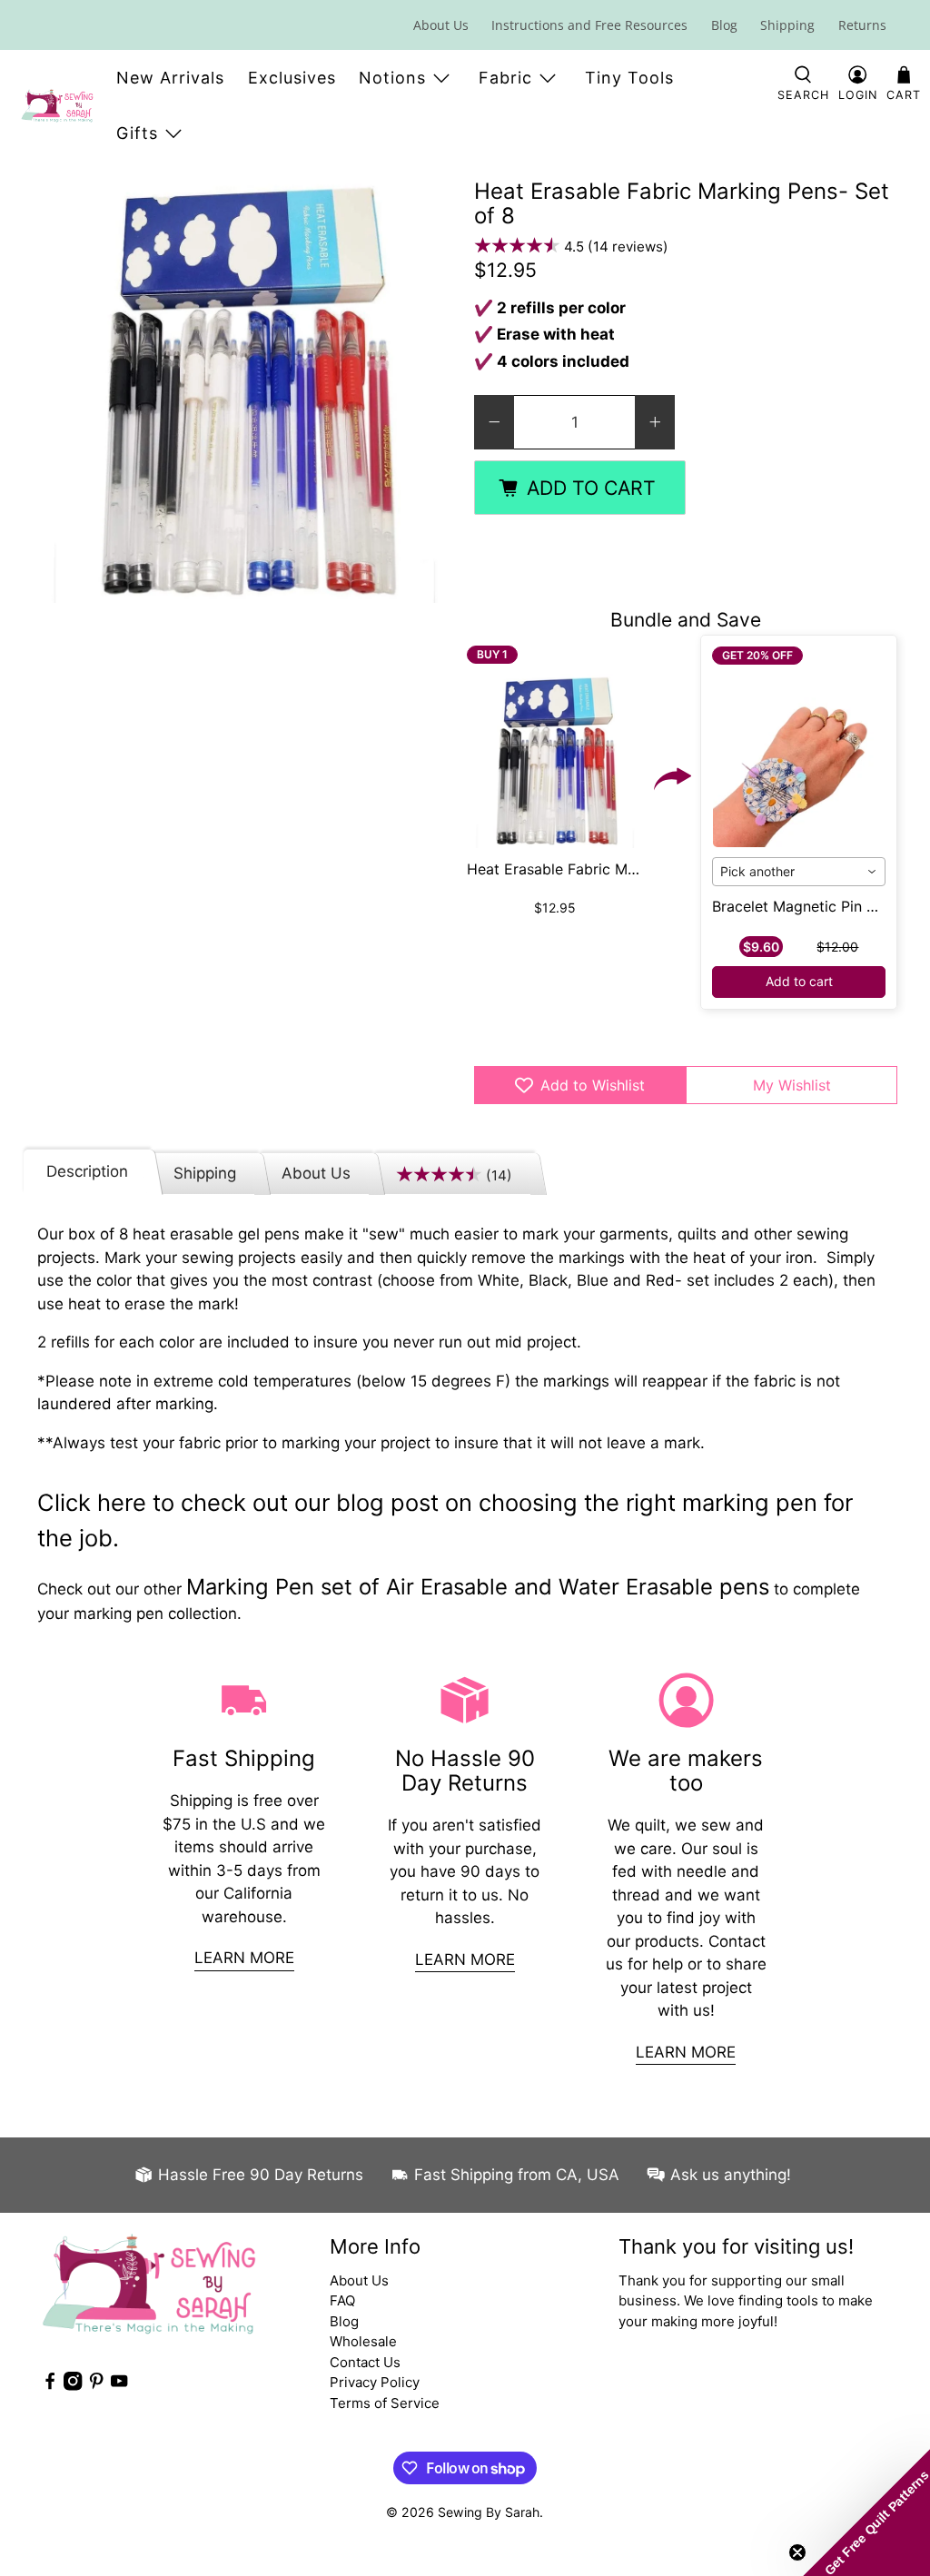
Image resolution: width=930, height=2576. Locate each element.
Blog (724, 25)
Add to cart (799, 981)
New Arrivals (170, 78)
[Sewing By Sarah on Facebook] (50, 2386)
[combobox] (799, 872)
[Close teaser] (797, 2552)
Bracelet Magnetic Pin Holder (812, 906)
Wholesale (363, 2341)
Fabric (505, 78)
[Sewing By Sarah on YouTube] (119, 2386)
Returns (862, 25)
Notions (392, 78)
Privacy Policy (375, 2382)
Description (87, 1171)
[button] (866, 2512)
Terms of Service (385, 2403)
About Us (441, 25)
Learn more (244, 1958)
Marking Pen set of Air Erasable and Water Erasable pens (478, 1587)
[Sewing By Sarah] (57, 105)
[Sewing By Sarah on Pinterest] (96, 2386)
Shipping (787, 25)
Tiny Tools (629, 78)
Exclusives (292, 78)
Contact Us (365, 2362)
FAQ (342, 2300)
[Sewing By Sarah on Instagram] (73, 2386)
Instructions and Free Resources (589, 25)
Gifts (137, 133)
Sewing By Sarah (489, 2512)
